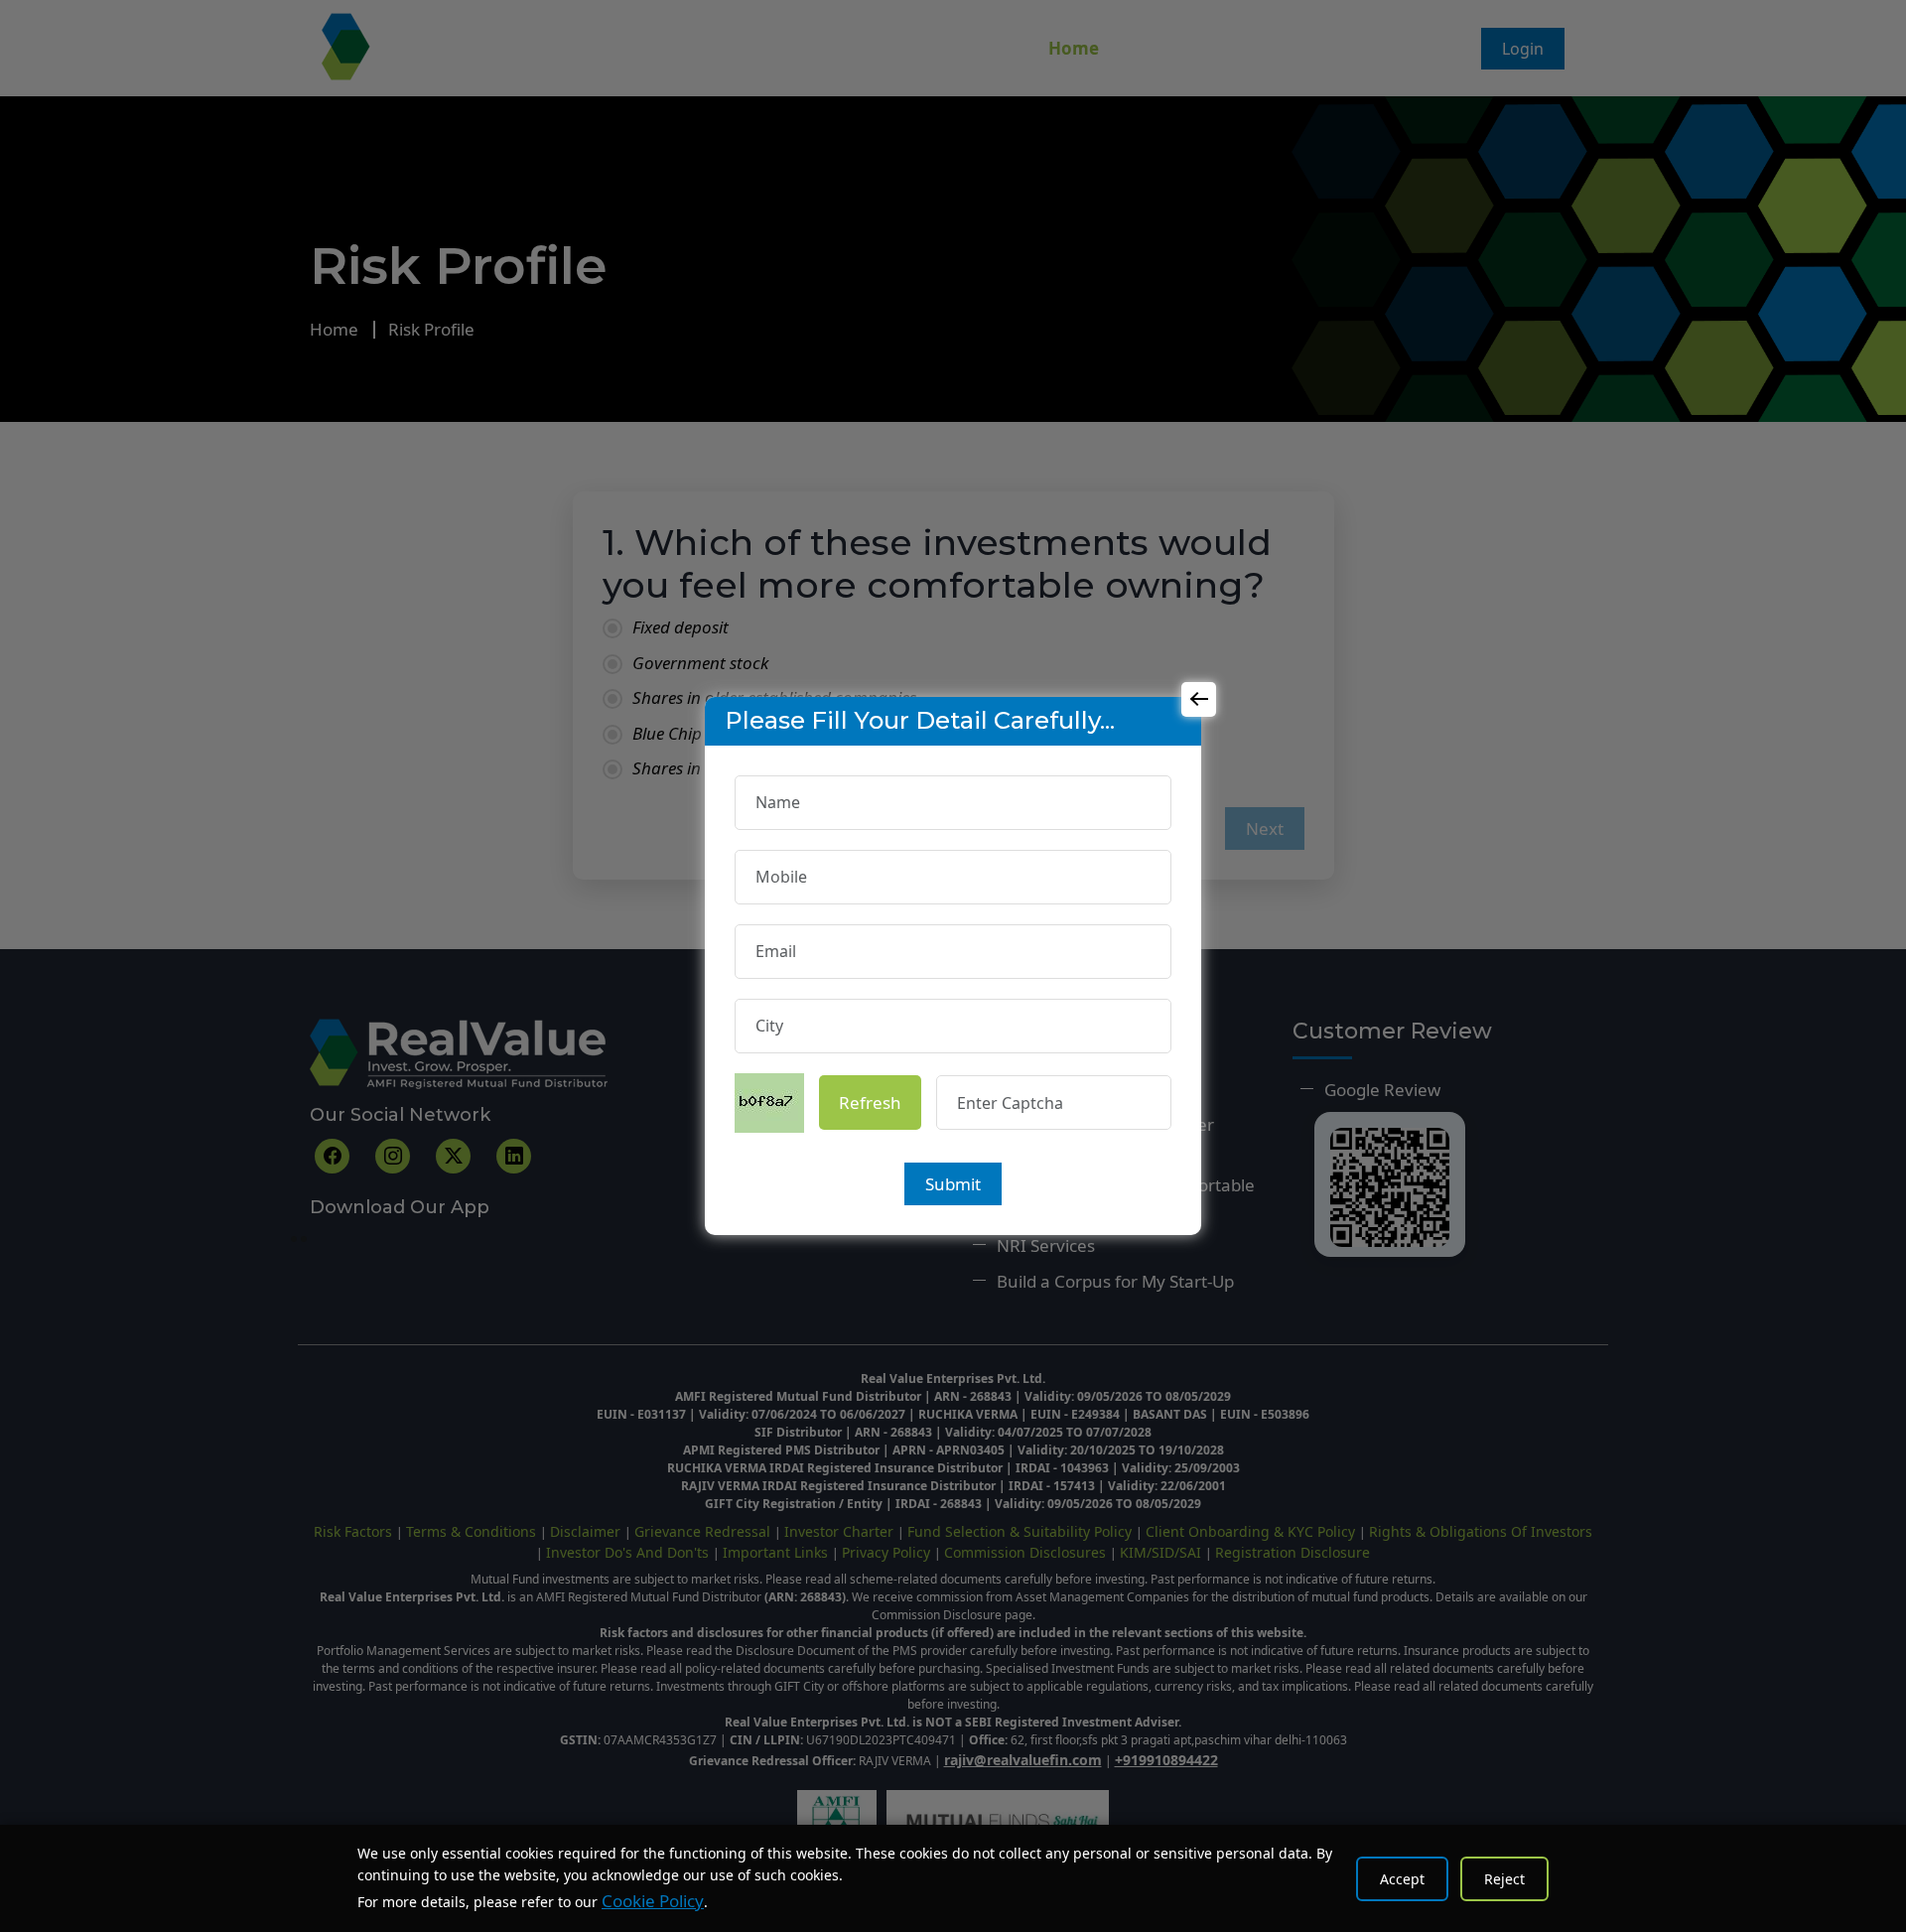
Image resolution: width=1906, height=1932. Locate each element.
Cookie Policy (653, 1901)
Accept (1402, 1879)
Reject (1504, 1879)
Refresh (870, 1103)
